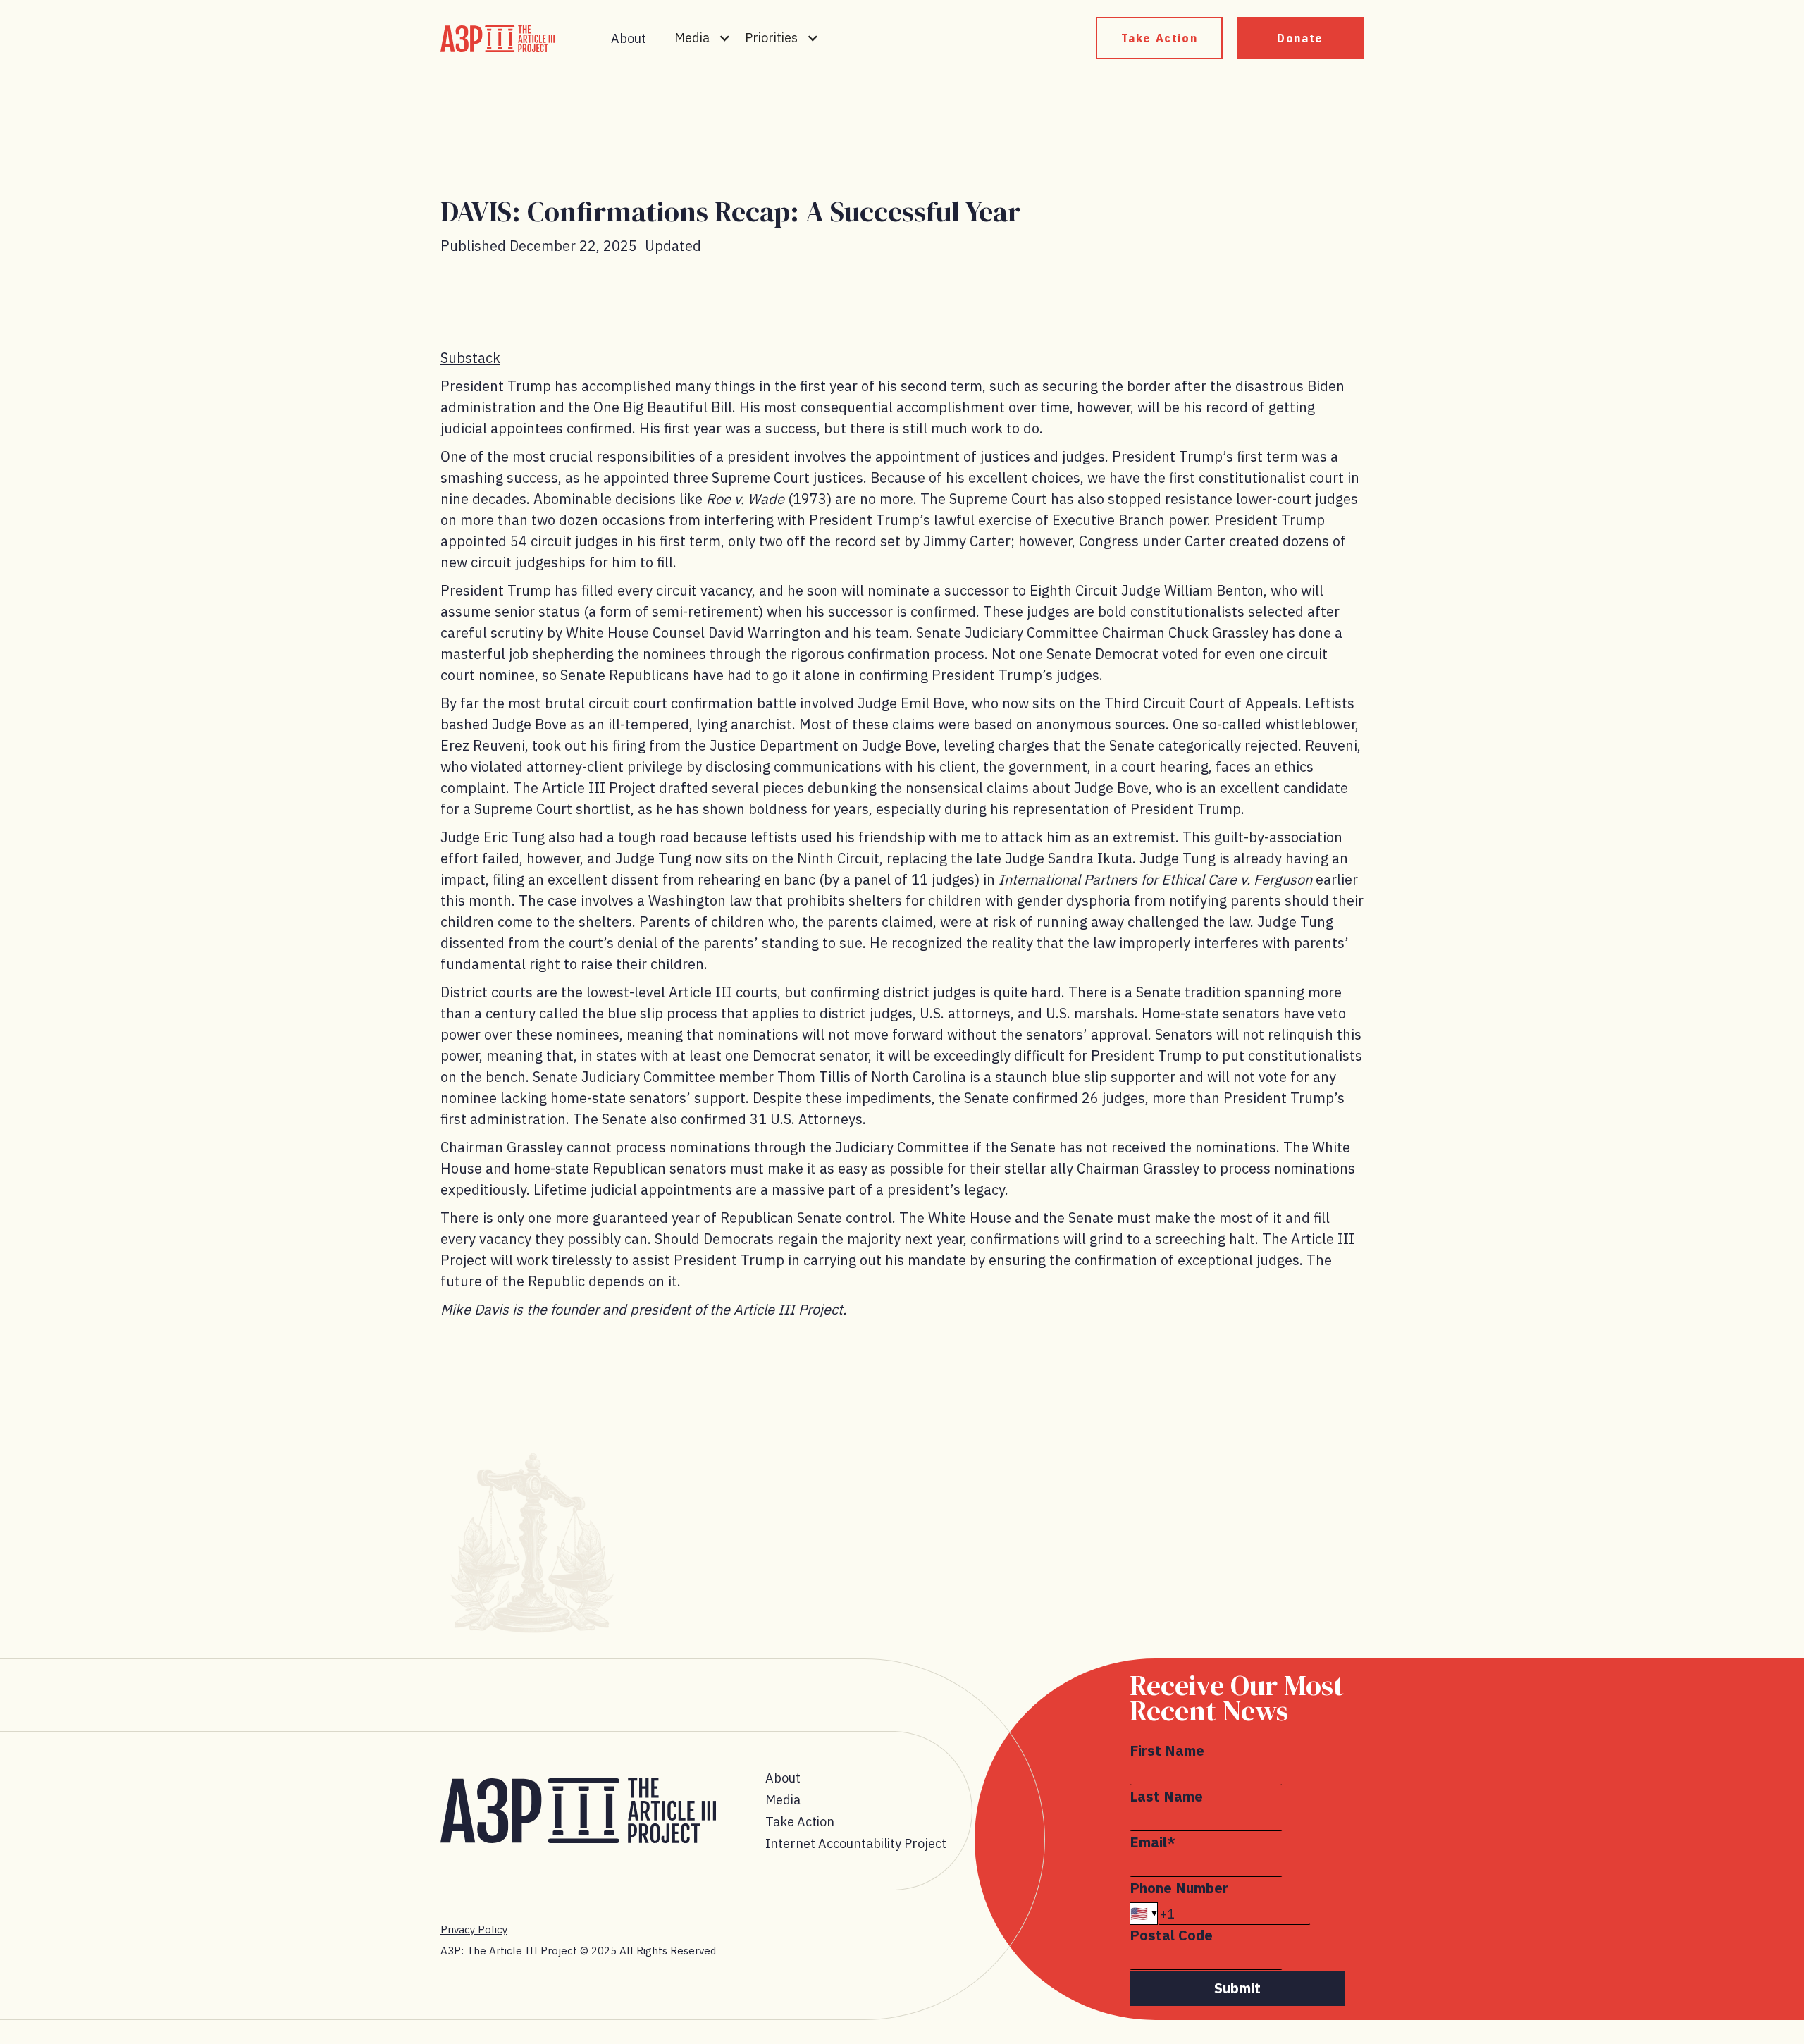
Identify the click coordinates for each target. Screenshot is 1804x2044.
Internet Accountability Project (856, 1843)
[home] (498, 39)
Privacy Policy (474, 1929)
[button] (703, 38)
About (629, 38)
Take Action (1160, 38)
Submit (1237, 1988)
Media (783, 1800)
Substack (470, 358)
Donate (1300, 38)
